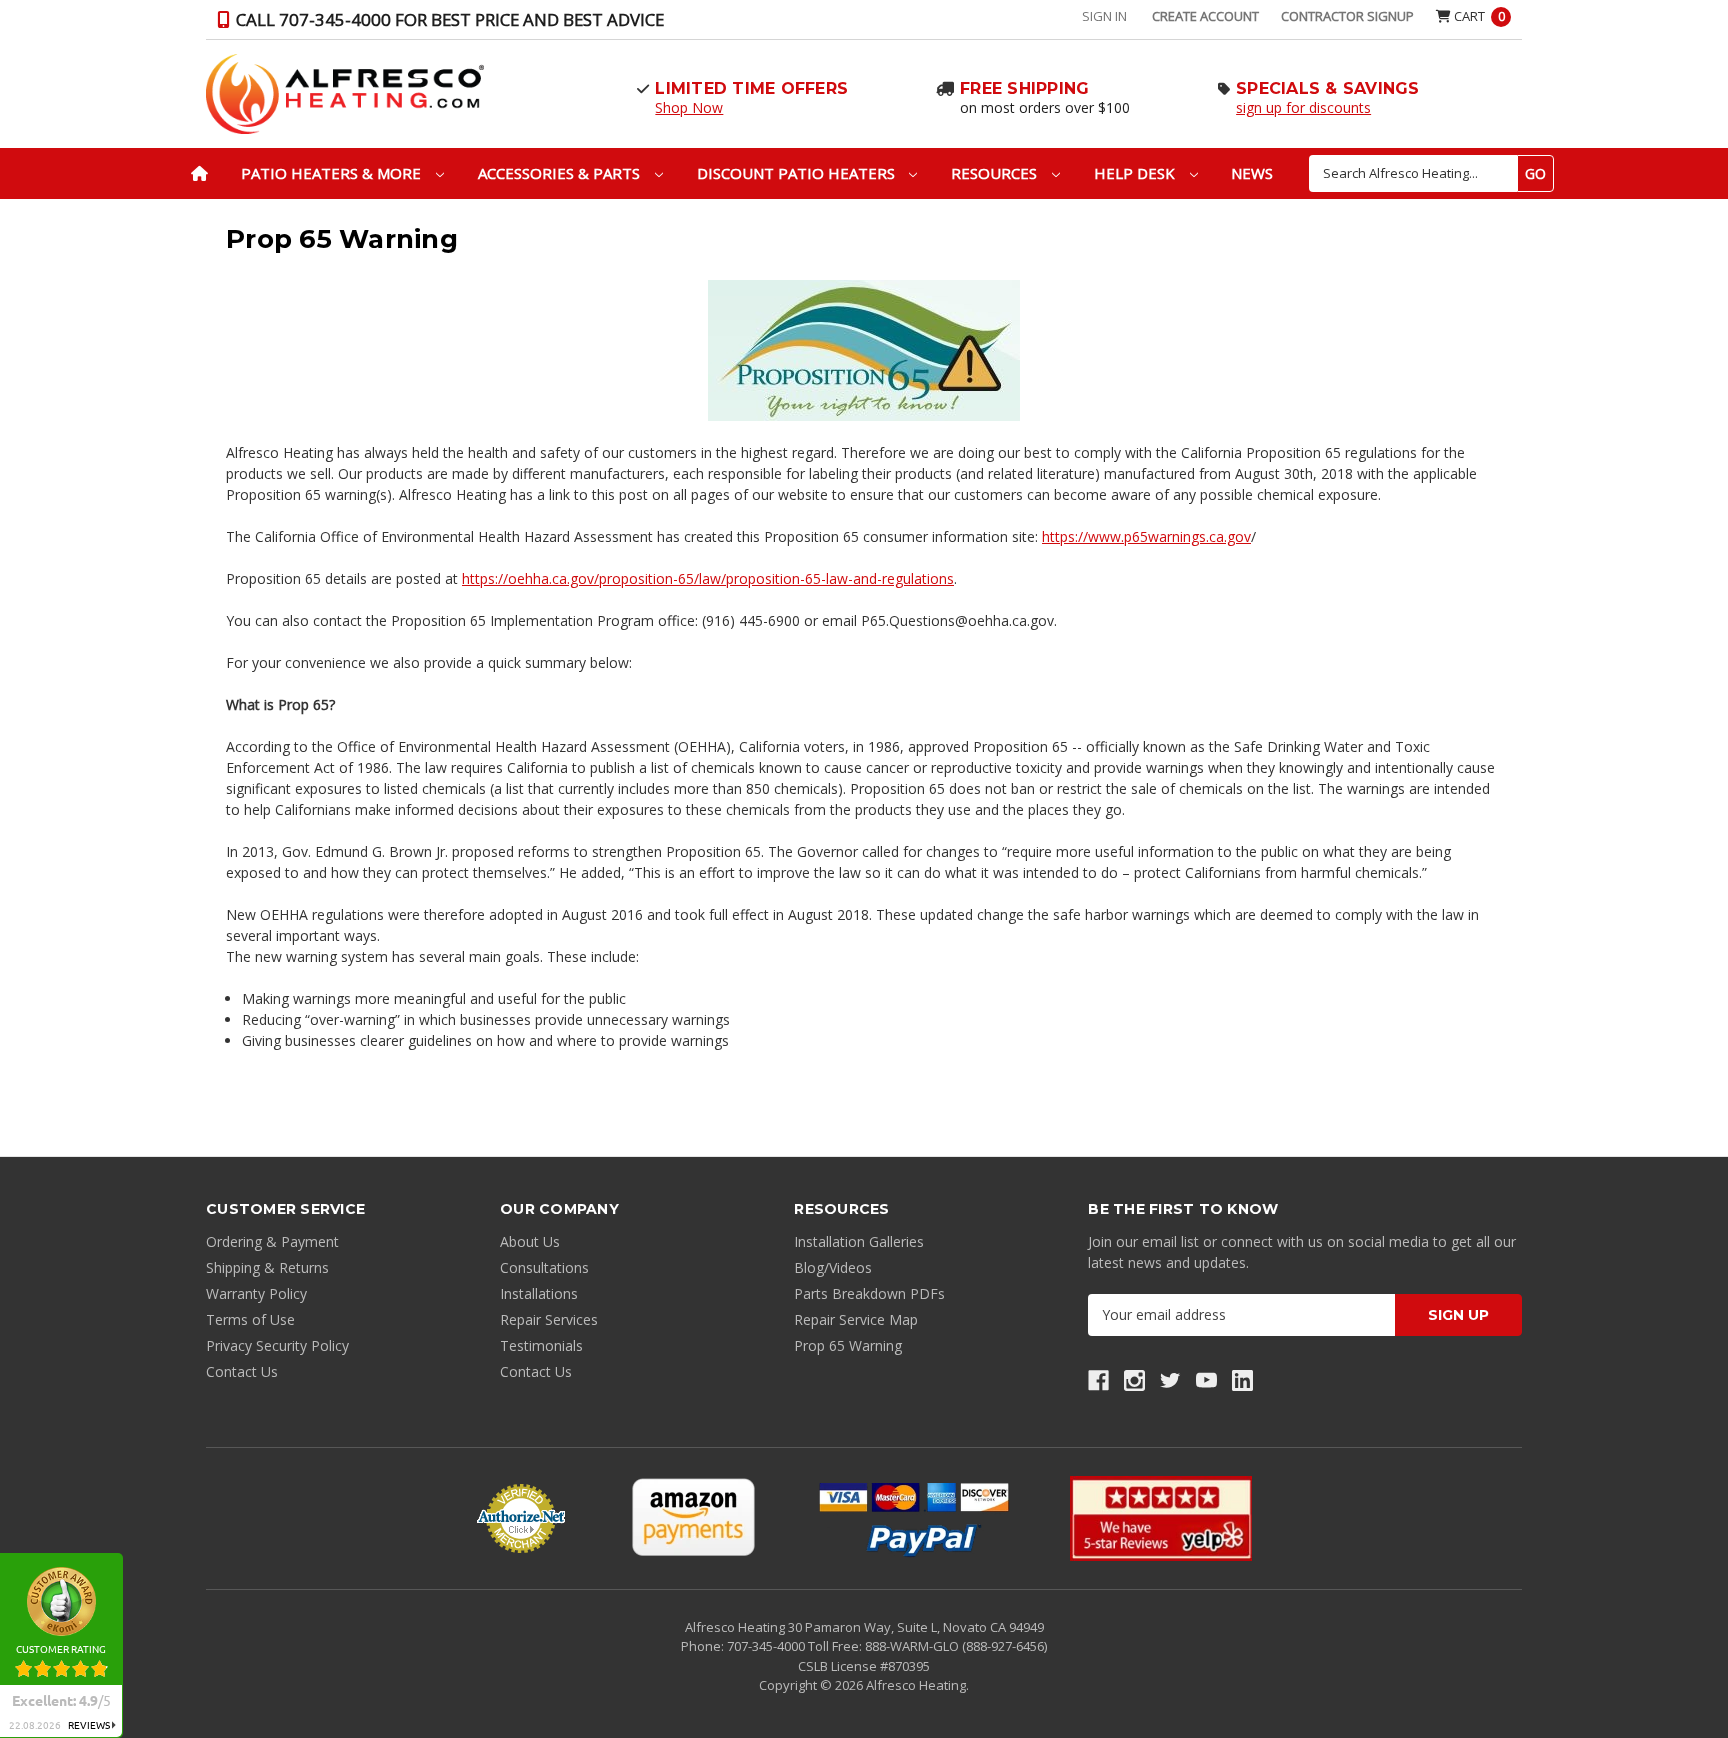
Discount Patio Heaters (798, 173)
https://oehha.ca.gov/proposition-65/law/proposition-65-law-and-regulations (708, 578)
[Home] (199, 173)
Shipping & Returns (267, 1267)
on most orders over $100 (1045, 107)
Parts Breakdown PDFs (869, 1293)
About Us (530, 1241)
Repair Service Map (856, 1319)
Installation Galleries (859, 1241)
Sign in (1104, 16)
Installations (539, 1293)
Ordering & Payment (272, 1241)
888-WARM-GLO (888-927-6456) (956, 1646)
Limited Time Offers (751, 88)
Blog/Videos (833, 1267)
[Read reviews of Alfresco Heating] (1161, 1518)
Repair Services (549, 1319)
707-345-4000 (767, 1646)
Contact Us (242, 1371)
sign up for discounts (1303, 107)
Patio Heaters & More (333, 173)
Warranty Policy (256, 1293)
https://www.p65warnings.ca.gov (1146, 536)
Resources (996, 173)
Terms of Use (250, 1319)
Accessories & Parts (561, 173)
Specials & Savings (1328, 88)
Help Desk (1136, 173)
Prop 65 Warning (848, 1345)
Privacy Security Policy (277, 1345)
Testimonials (541, 1345)
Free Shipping (1024, 88)
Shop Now (689, 107)
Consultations (544, 1267)
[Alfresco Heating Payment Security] (521, 1518)
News (1252, 173)
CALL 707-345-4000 (448, 19)
